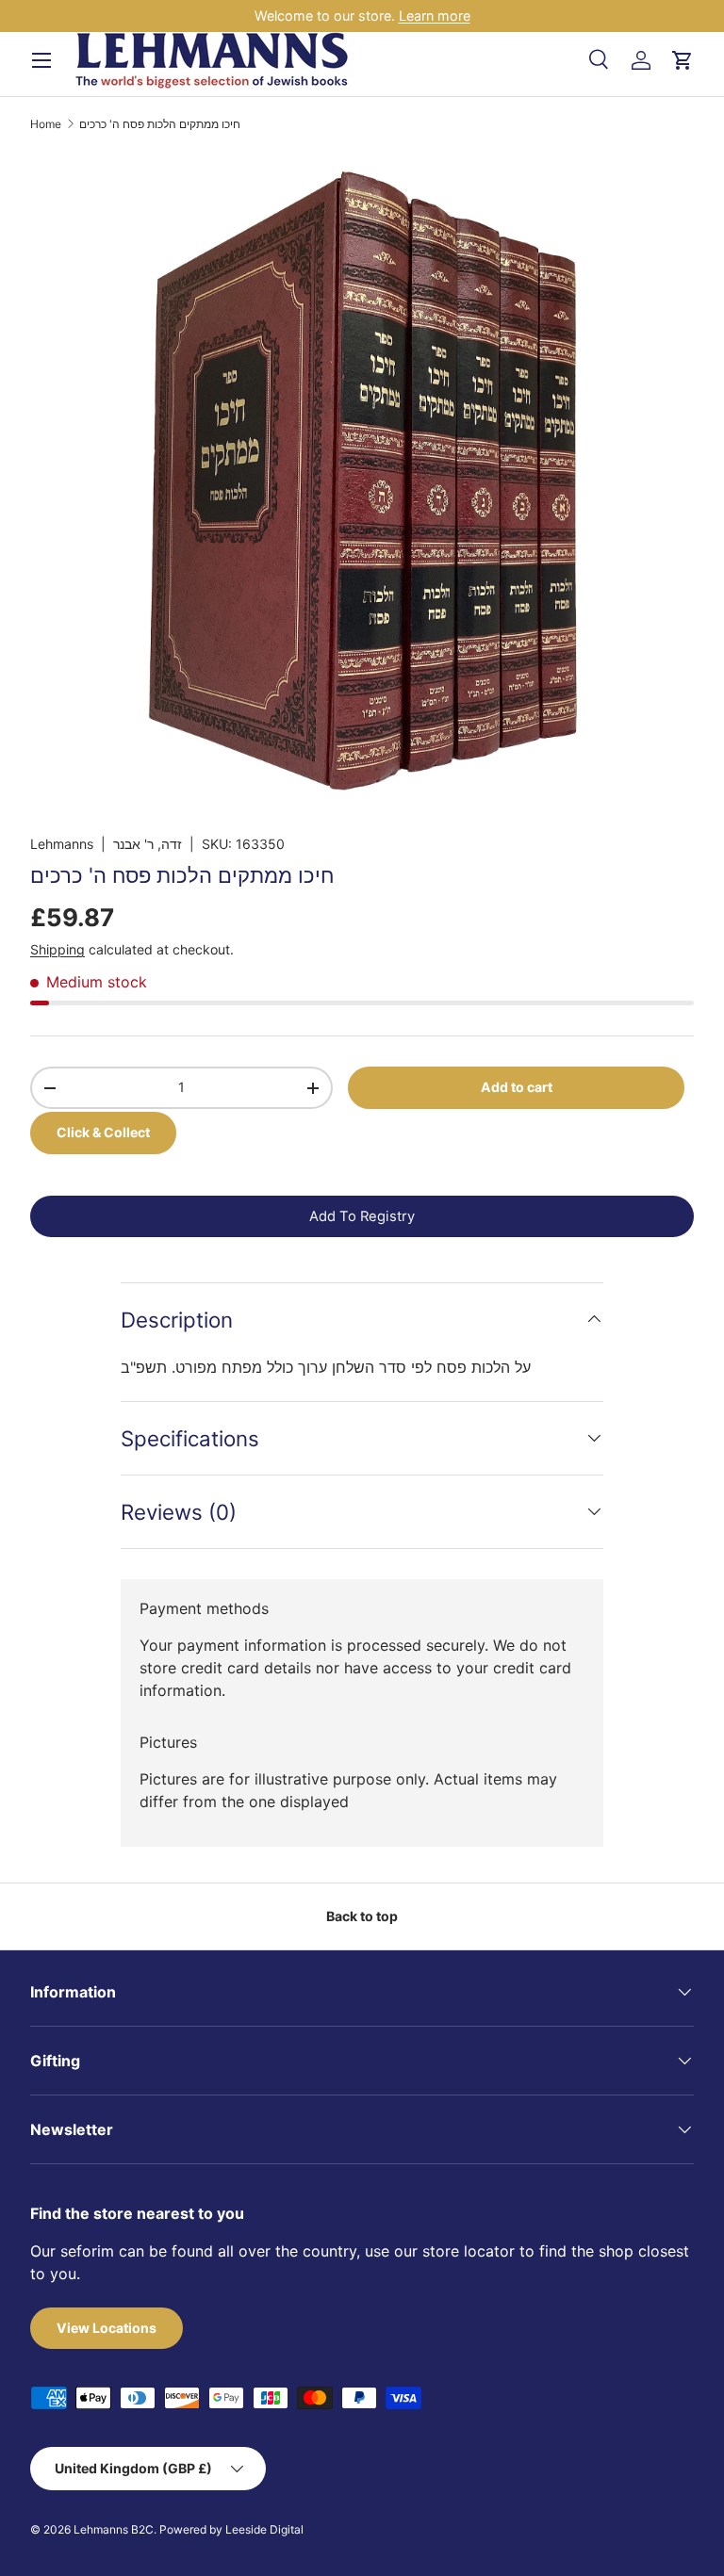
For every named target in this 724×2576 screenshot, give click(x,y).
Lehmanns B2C (114, 2529)
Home (46, 124)
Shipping (58, 949)
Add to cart (517, 1087)
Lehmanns (62, 844)
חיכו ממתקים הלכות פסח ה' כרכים (160, 124)
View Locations (107, 2328)
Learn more (435, 16)
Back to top (362, 1916)
